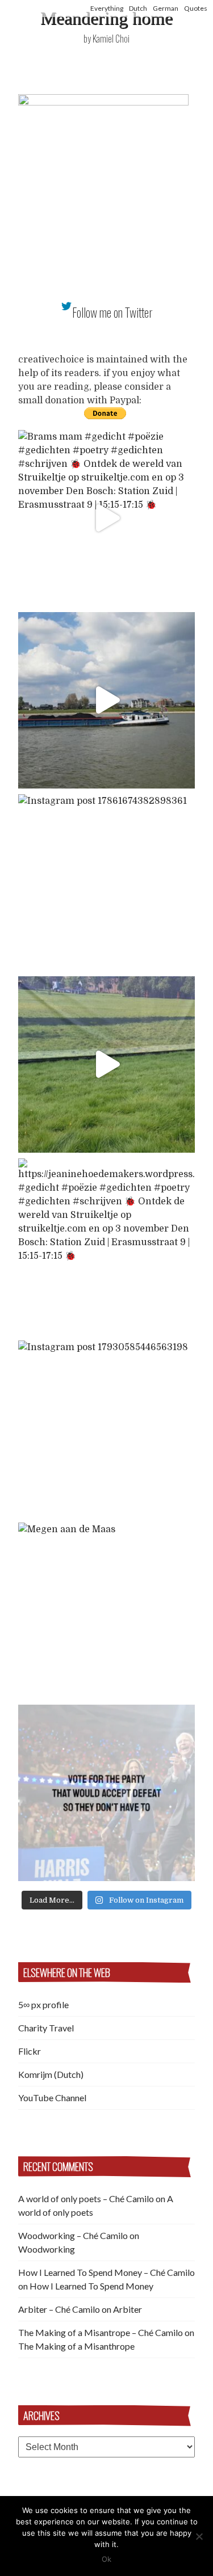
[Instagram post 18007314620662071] (106, 1793)
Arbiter (128, 2309)
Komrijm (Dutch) (51, 2074)
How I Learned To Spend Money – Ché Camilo (106, 2272)
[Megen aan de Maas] (106, 1611)
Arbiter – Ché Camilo (59, 2309)
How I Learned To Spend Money (91, 2286)
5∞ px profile (43, 2004)
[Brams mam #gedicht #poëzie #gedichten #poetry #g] (106, 518)
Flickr (30, 2051)
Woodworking (47, 2249)
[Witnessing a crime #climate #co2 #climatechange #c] (106, 700)
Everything (107, 8)
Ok (106, 2559)
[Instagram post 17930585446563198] (106, 1429)
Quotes (196, 8)
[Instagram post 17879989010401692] (106, 1064)
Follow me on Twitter (112, 312)
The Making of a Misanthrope (76, 2346)
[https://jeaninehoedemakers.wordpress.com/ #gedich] (106, 1247)
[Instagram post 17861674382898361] (106, 882)
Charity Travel (46, 2028)
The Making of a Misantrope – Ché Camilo (101, 2332)
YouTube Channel (52, 2098)
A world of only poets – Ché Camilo (86, 2198)
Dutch (138, 8)
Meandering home (106, 18)
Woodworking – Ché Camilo (73, 2235)
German (166, 8)
